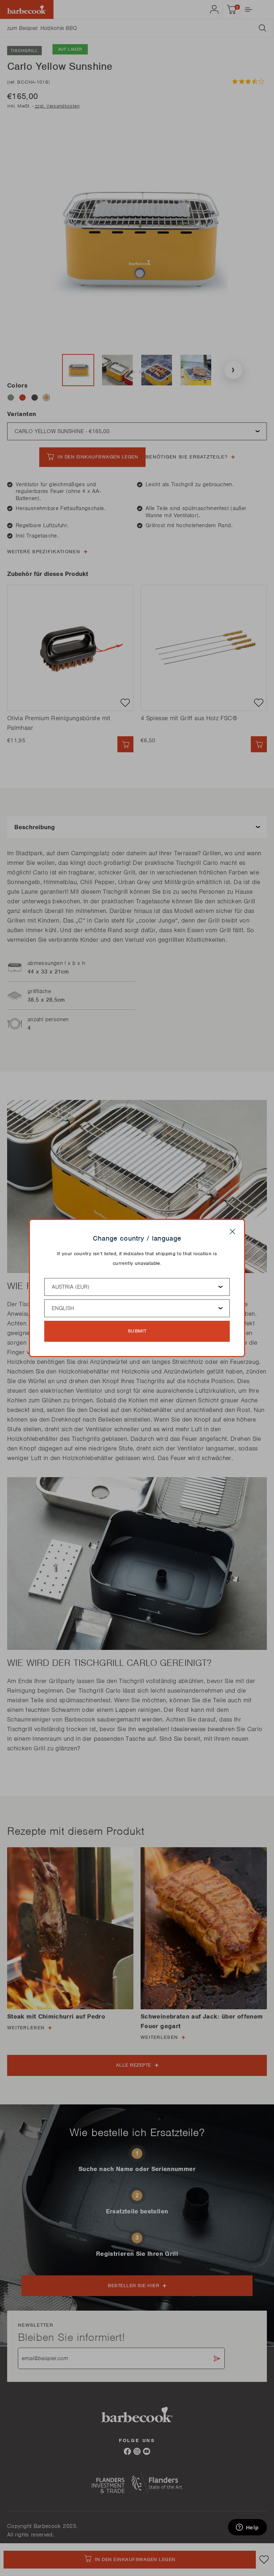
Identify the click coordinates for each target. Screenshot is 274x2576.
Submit (137, 1331)
